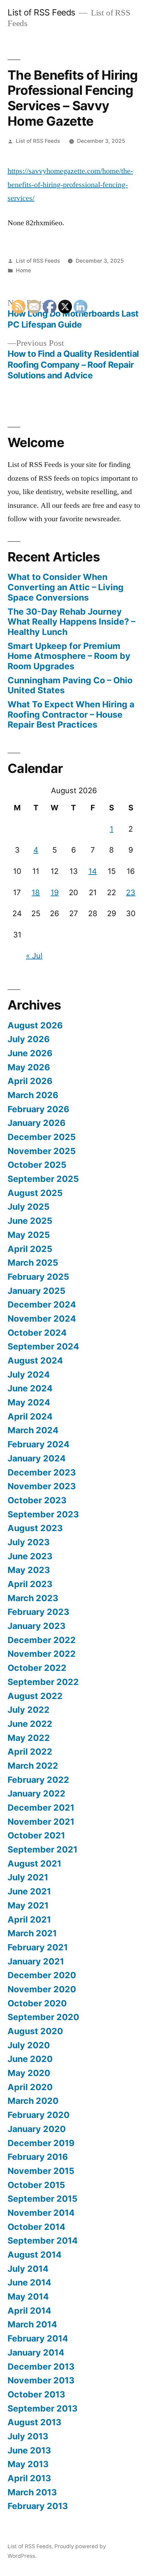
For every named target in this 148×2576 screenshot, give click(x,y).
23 (131, 892)
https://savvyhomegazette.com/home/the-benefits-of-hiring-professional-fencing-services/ (70, 185)
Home (23, 270)
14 (93, 871)
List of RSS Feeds (41, 12)
